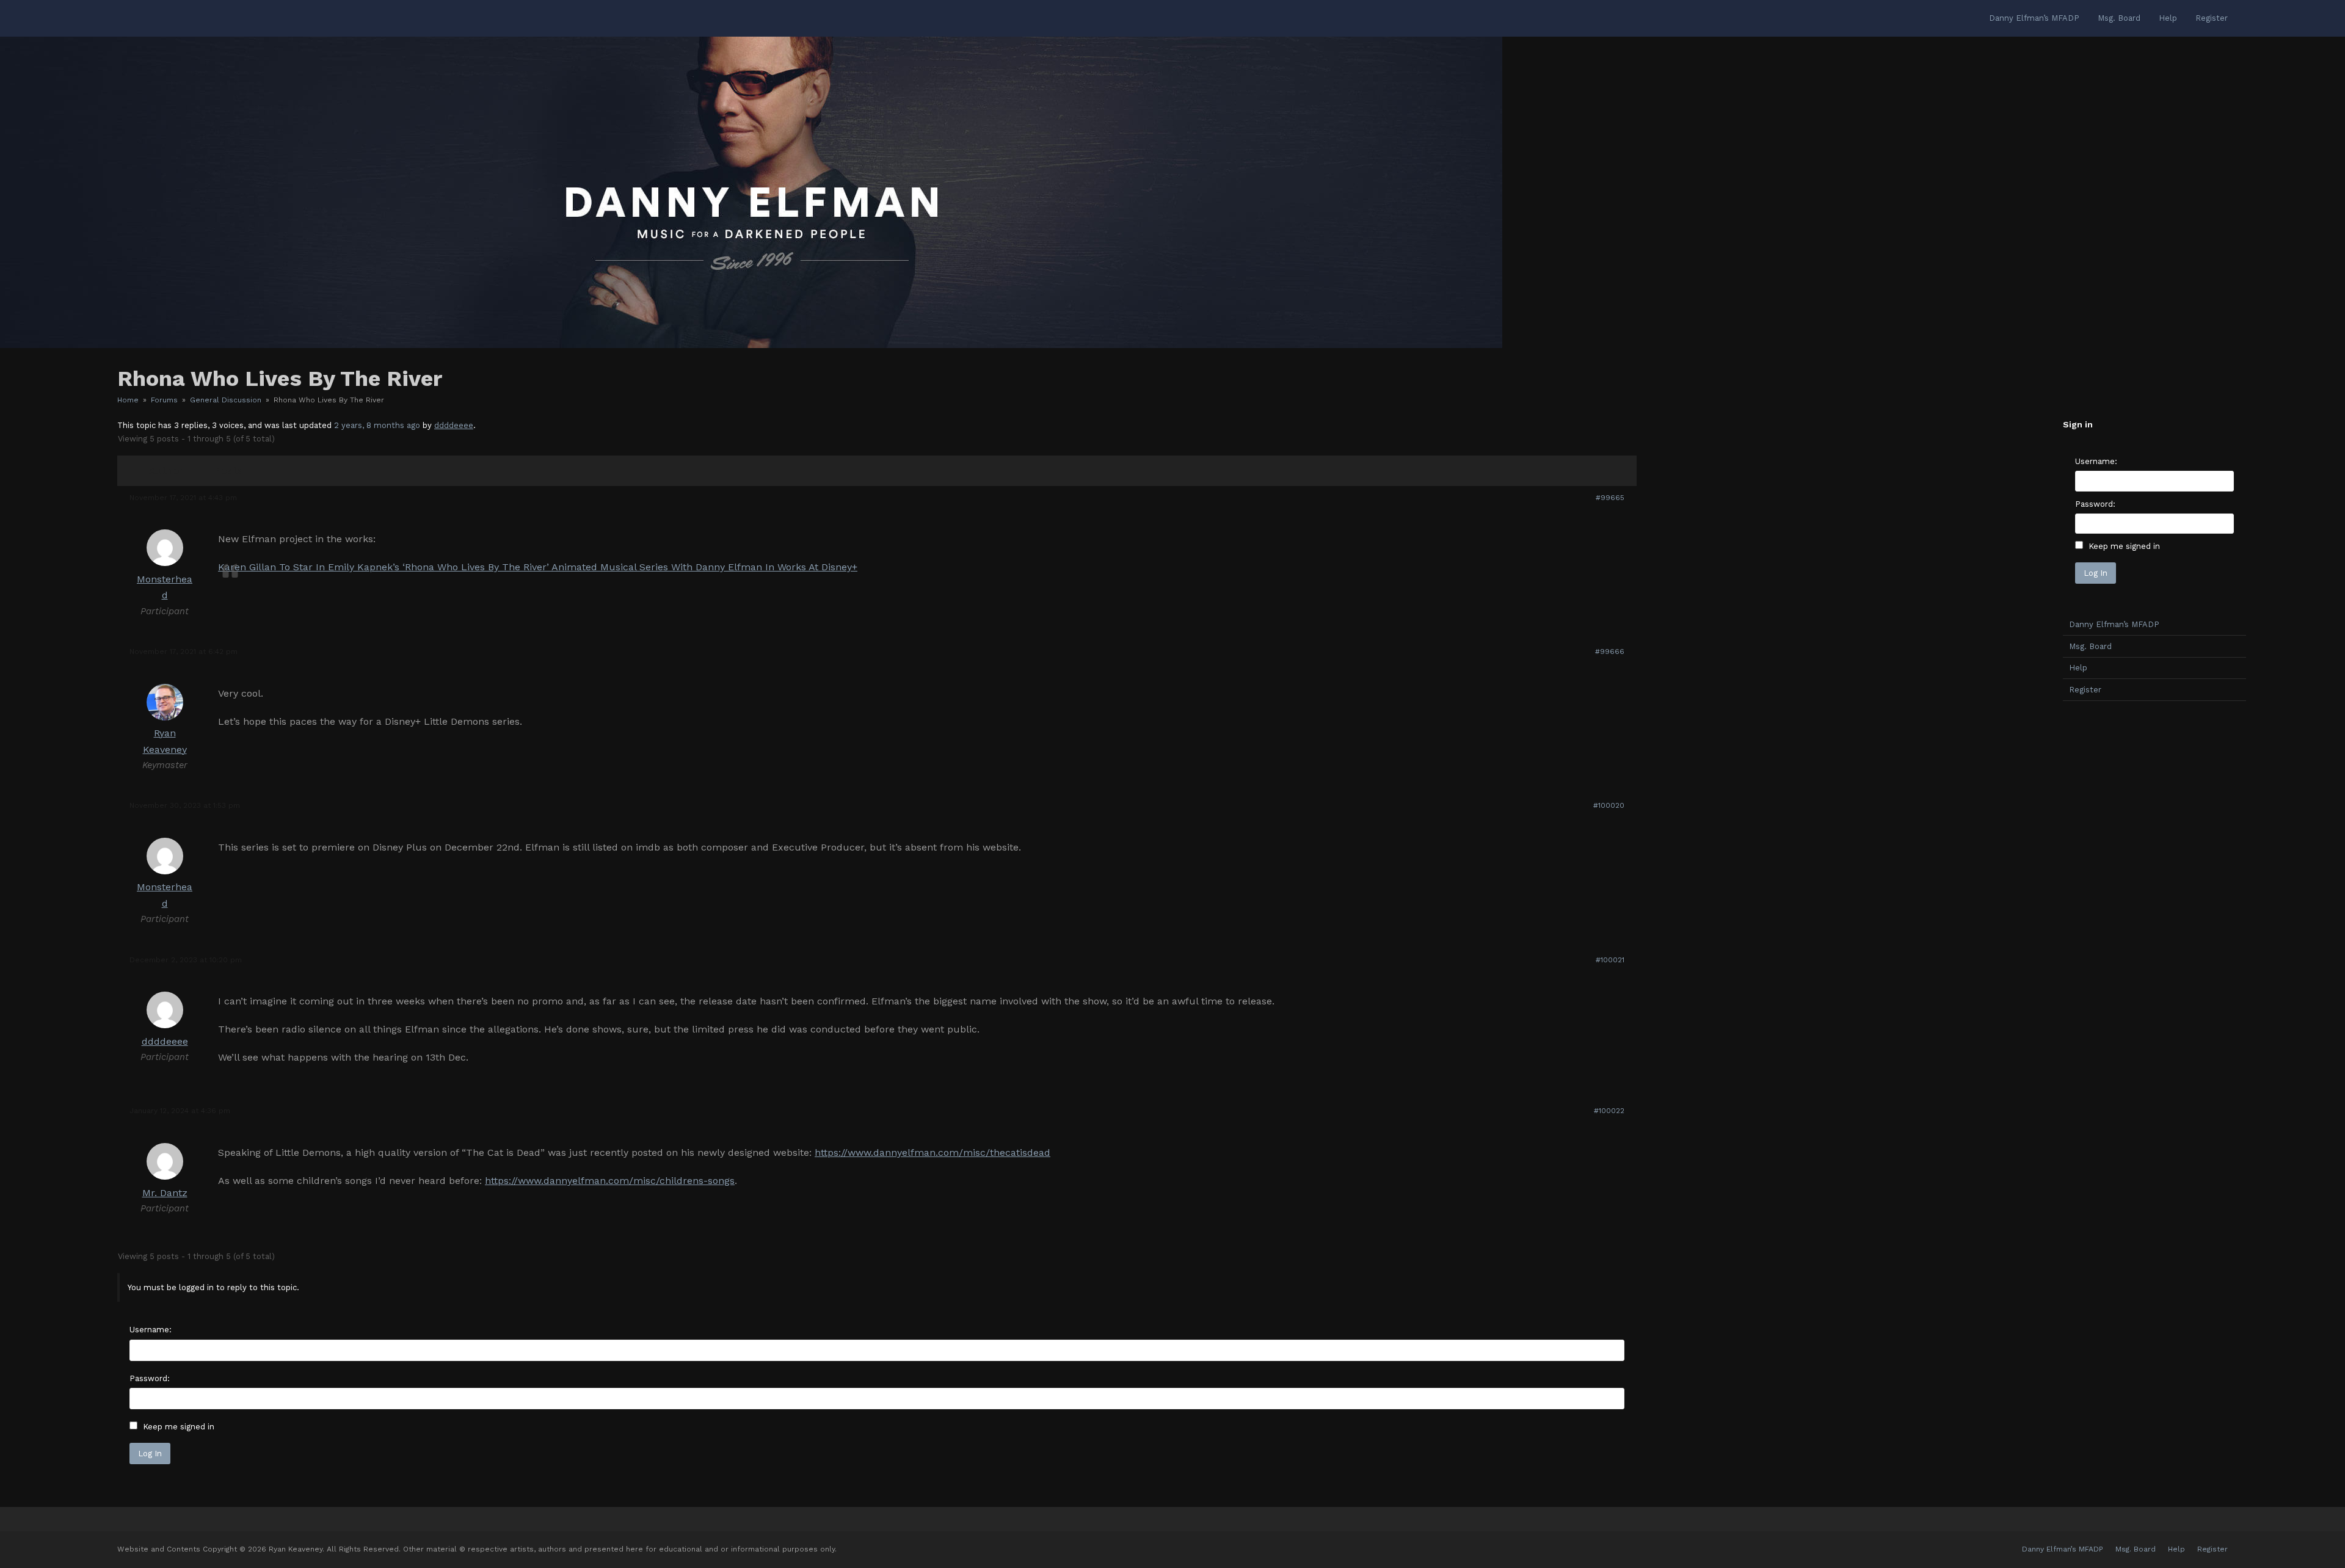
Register (2085, 690)
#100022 (1609, 1111)
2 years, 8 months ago (377, 425)
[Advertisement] (2154, 902)
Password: (150, 1378)
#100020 (1609, 805)
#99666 (1610, 652)
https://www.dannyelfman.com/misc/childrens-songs (610, 1181)
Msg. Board (2090, 646)
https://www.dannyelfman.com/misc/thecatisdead (933, 1152)
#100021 (1610, 960)
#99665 (1610, 498)
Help (2078, 668)
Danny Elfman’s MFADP (2114, 624)
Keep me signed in (179, 1427)
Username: (151, 1330)
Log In (150, 1454)
